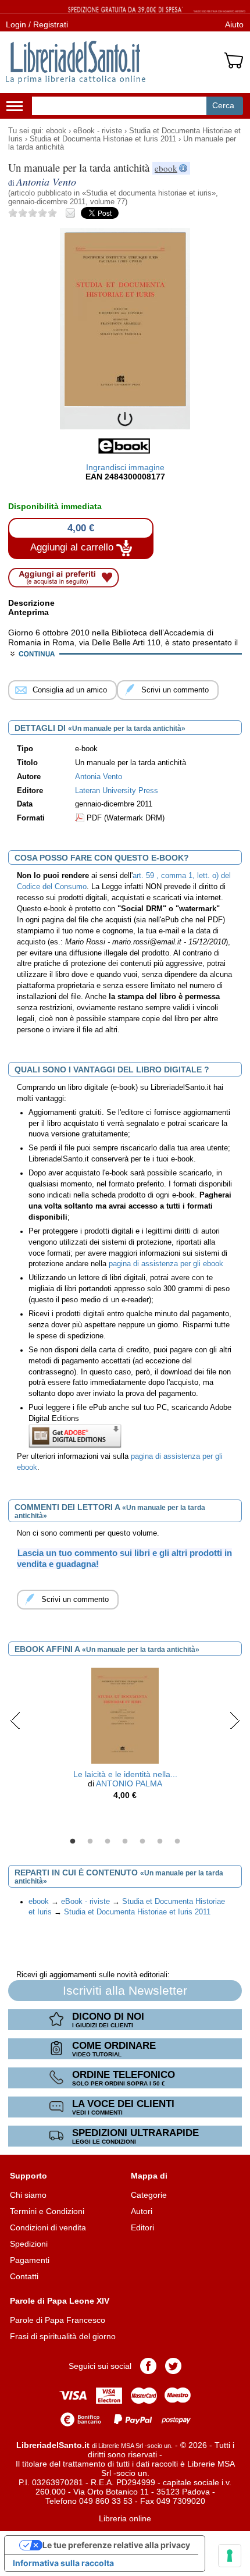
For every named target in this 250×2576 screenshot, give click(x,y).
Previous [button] (15, 1720)
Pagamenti (30, 2260)
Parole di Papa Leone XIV (60, 2301)
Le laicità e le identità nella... (125, 1774)
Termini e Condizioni (47, 2211)
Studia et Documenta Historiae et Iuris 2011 (103, 139)
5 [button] (142, 1842)
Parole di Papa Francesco (58, 2320)
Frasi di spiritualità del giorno (63, 2336)
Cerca (223, 105)
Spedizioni (29, 2244)
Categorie (149, 2195)
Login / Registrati (37, 24)
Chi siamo (28, 2195)
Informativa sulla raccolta (63, 2563)
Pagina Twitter (173, 2366)
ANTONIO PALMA (129, 1783)
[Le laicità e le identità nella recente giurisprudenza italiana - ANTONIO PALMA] (125, 1715)
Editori (142, 2227)
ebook (56, 131)
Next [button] (235, 1720)
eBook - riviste (98, 131)
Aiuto (234, 24)
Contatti (24, 2276)
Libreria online (125, 2518)
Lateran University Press (117, 791)
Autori (142, 2211)
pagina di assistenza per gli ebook (166, 1264)
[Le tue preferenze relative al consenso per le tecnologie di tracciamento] (230, 2556)
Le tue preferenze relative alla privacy (116, 2545)
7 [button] (177, 1842)
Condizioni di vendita (48, 2227)
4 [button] (125, 1842)
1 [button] (73, 1842)
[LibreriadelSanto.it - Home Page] (76, 62)
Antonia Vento (99, 777)
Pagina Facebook (148, 2366)
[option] (125, 1737)
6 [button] (160, 1842)
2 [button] (90, 1842)
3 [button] (108, 1842)
